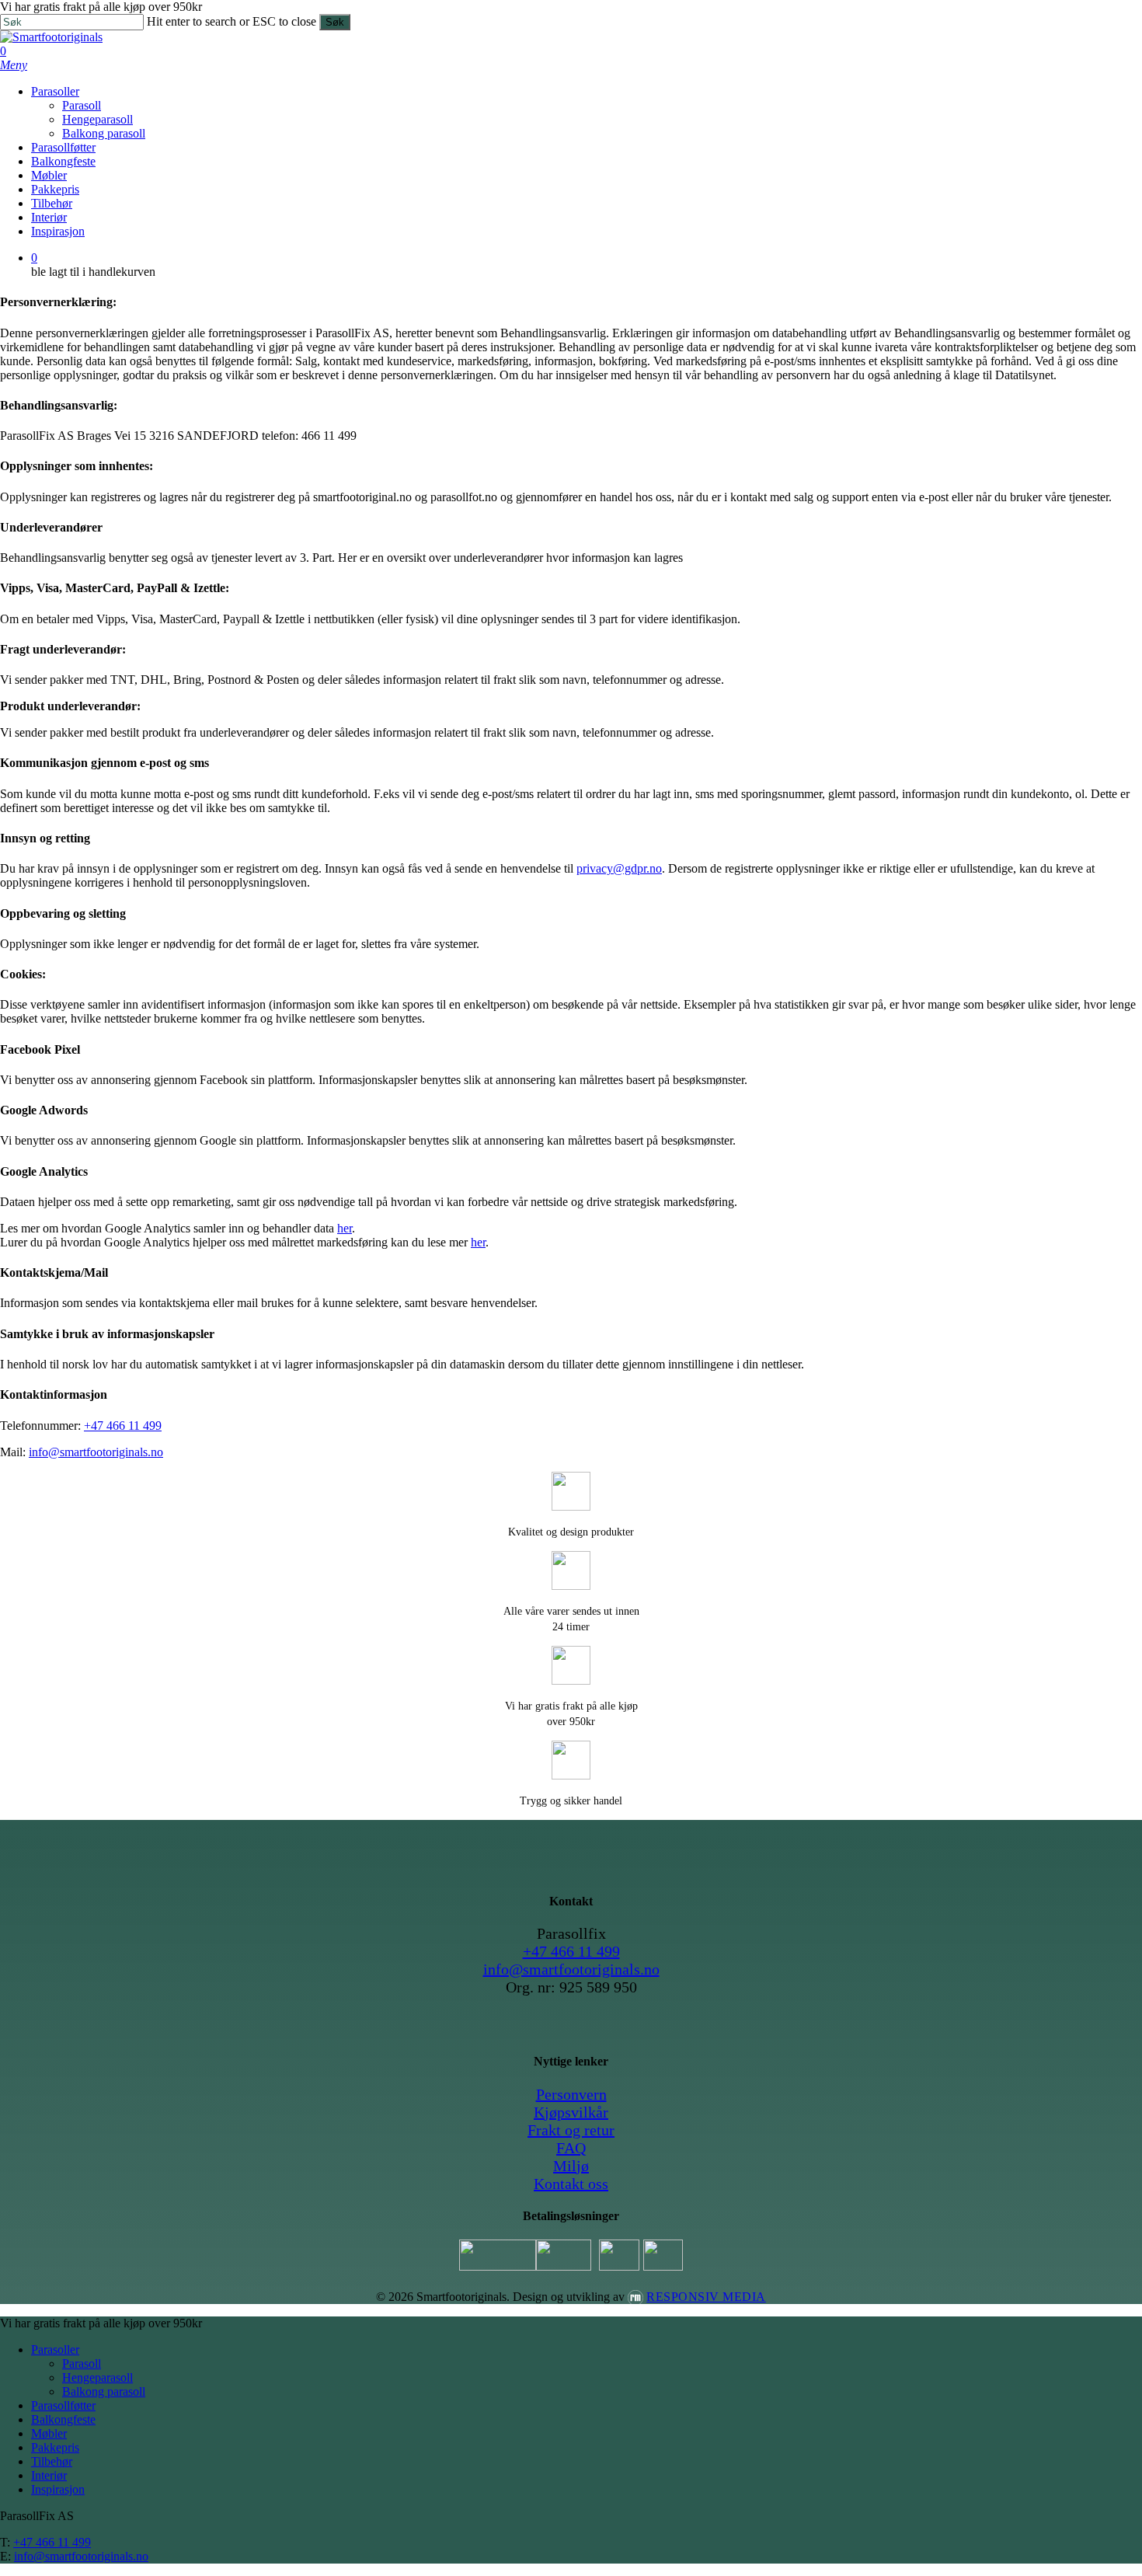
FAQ (571, 2148)
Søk (335, 22)
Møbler (49, 2433)
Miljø (571, 2166)
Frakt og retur (571, 2130)
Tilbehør (52, 2461)
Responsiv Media (706, 2297)
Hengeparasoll (97, 2377)
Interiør (49, 2475)
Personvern (571, 2094)
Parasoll (82, 2363)
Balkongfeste (63, 2419)
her (345, 1228)
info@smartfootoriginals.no (96, 1452)
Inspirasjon (58, 2489)
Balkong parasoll (104, 2391)
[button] (14, 65)
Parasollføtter (63, 2405)
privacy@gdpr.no (619, 868)
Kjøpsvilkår (571, 2112)
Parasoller (55, 2349)
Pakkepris (55, 2447)
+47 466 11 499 (123, 1426)
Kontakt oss (571, 2184)
